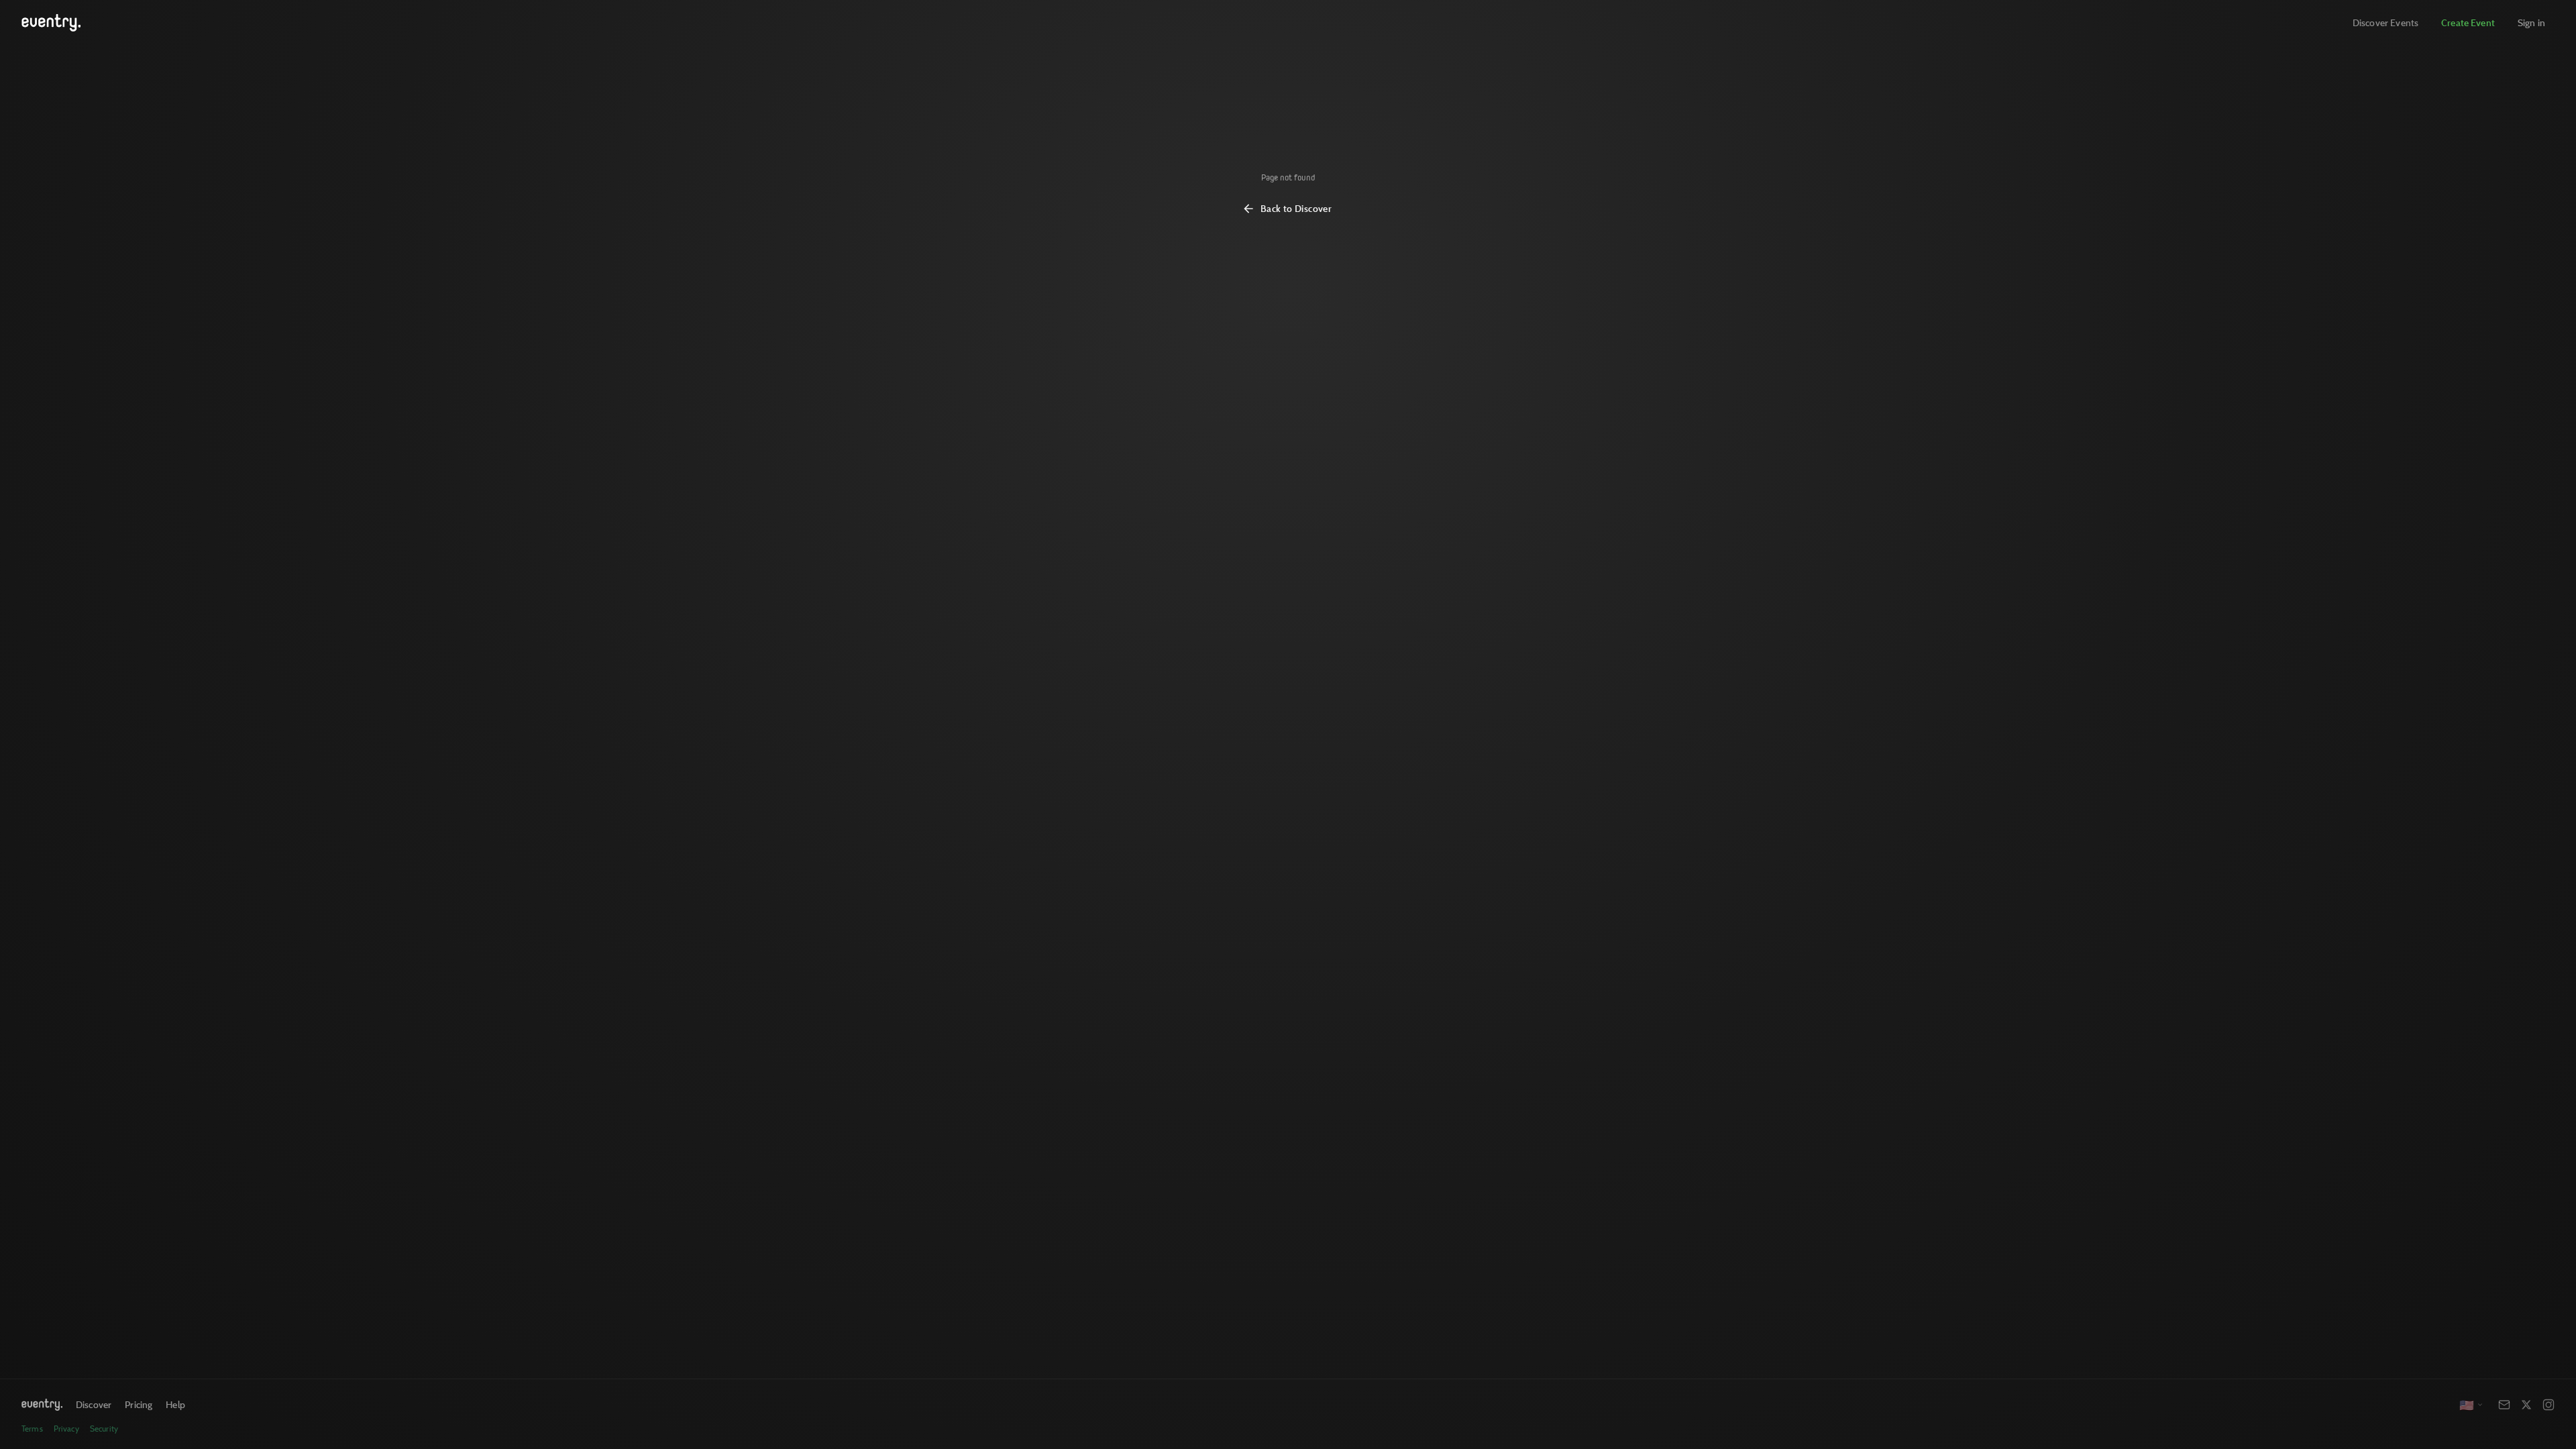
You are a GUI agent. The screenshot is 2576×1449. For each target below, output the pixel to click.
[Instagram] (2548, 1405)
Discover (94, 1404)
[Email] (2504, 1405)
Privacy (66, 1429)
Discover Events (2385, 22)
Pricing (139, 1404)
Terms (32, 1429)
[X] (2526, 1405)
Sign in (2531, 22)
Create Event (2468, 22)
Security (104, 1429)
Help (175, 1404)
